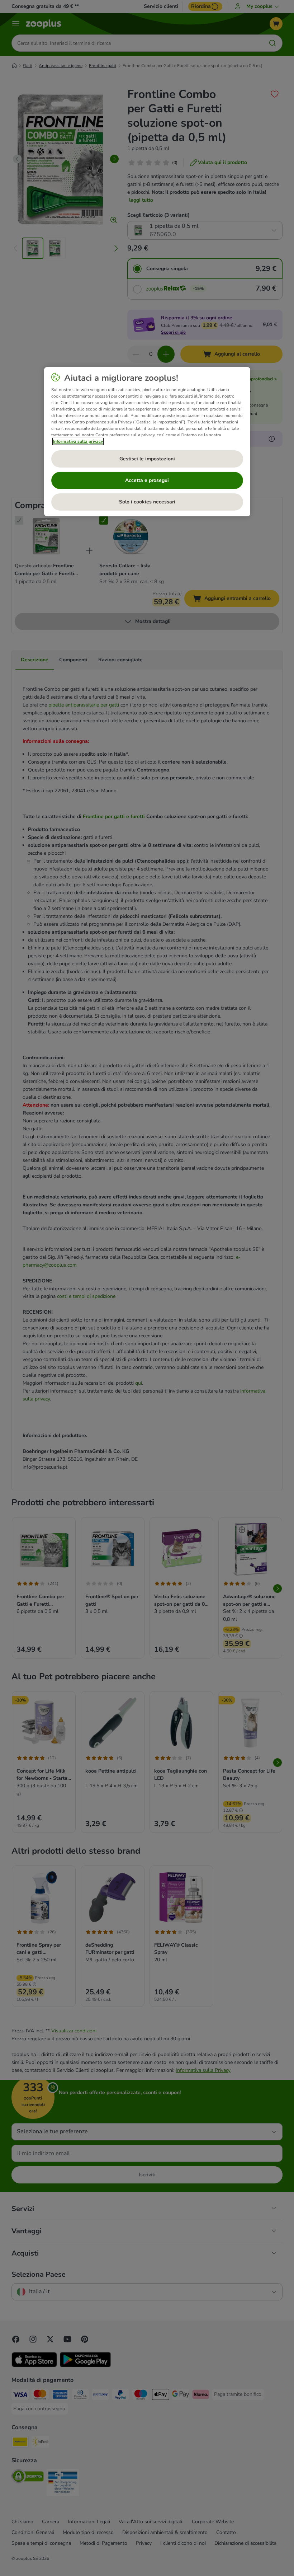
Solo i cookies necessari (147, 502)
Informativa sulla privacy (78, 441)
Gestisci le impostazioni (147, 459)
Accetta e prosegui (147, 480)
